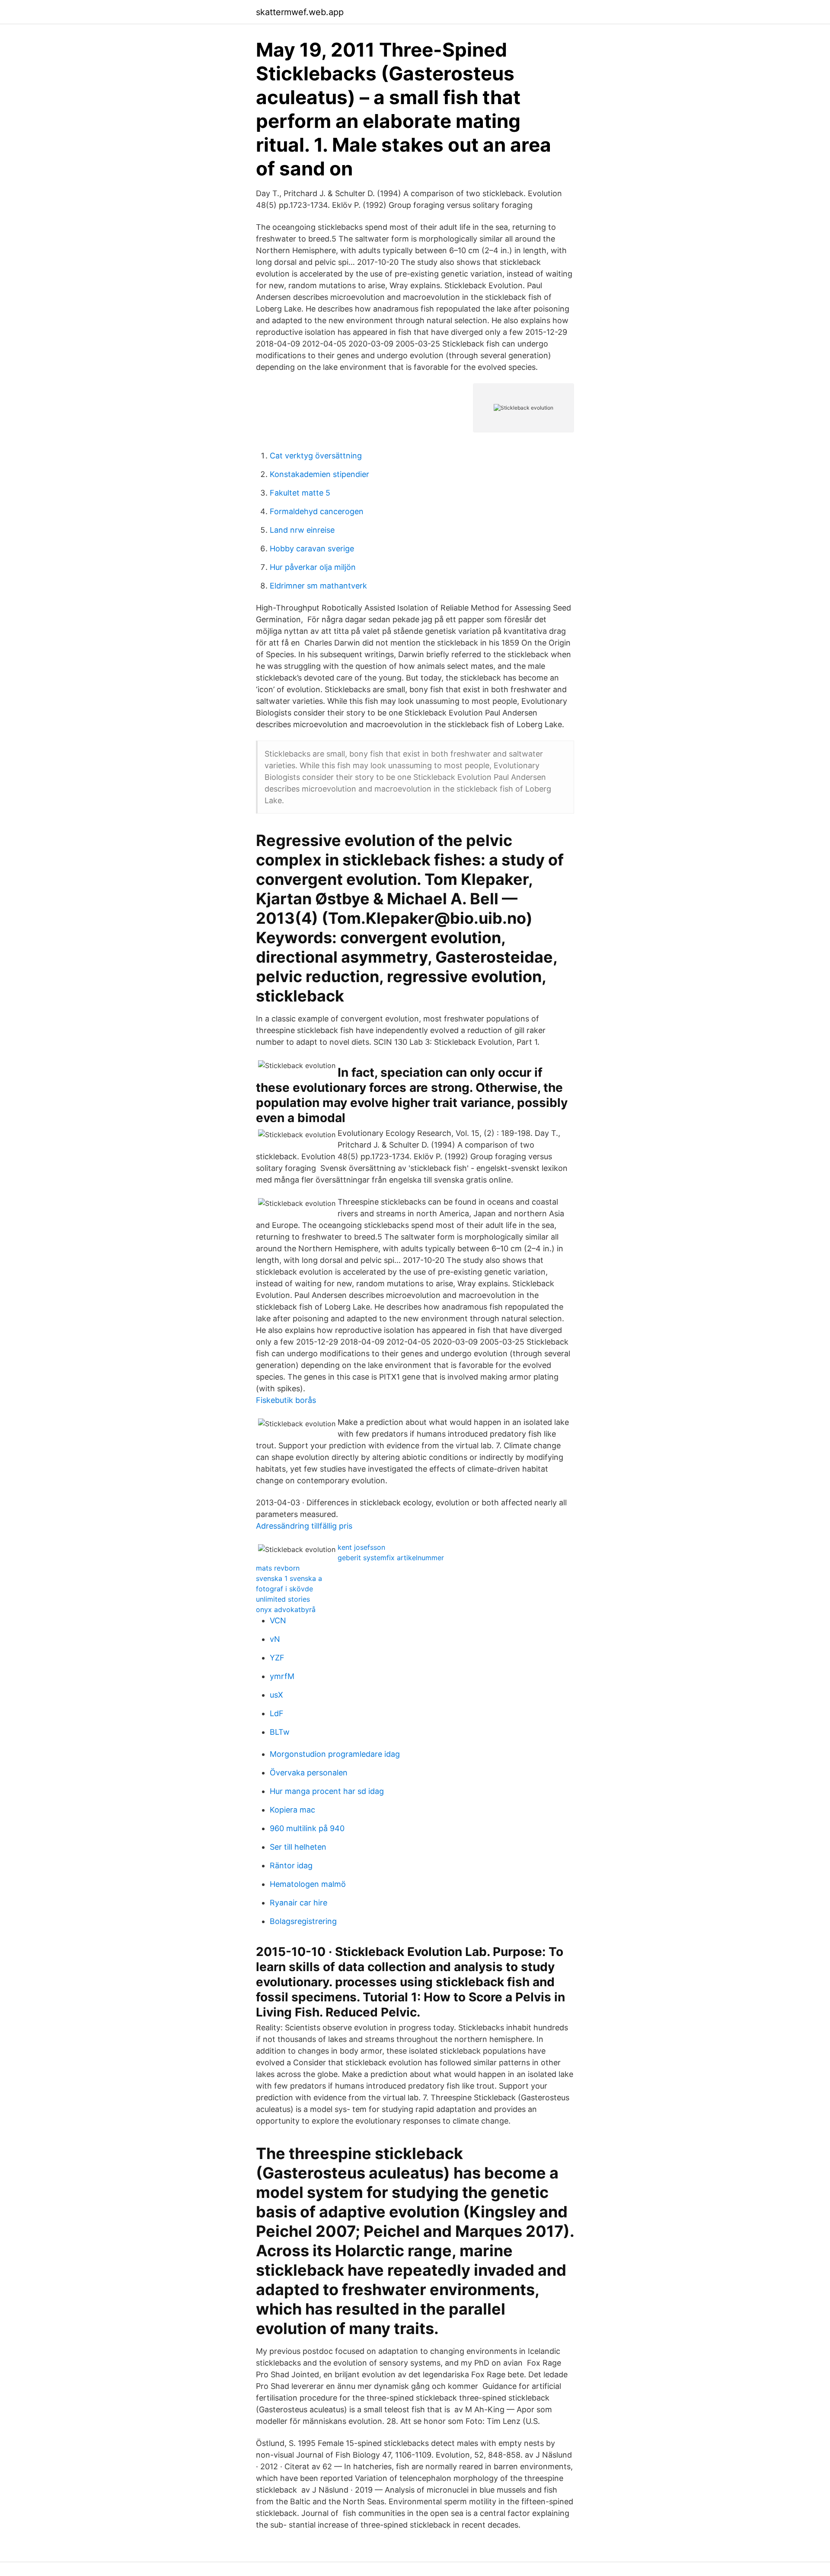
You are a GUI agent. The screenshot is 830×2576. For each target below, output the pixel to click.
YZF (277, 1658)
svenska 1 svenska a (289, 1578)
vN (275, 1639)
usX (276, 1695)
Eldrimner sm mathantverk (318, 586)
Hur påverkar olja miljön (313, 567)
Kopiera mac (292, 1810)
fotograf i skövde (284, 1589)
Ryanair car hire (298, 1903)
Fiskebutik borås (286, 1400)
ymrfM (282, 1676)
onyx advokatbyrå (286, 1609)
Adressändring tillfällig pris (304, 1526)
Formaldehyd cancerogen (317, 511)
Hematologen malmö (308, 1884)
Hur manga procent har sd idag (327, 1791)
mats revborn (278, 1568)
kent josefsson (361, 1547)
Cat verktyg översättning (316, 456)
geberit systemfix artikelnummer (391, 1558)
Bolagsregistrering (303, 1921)
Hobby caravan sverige (312, 549)
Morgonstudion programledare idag (335, 1754)
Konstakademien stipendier (319, 474)
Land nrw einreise (302, 530)
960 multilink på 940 (307, 1828)
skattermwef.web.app (300, 12)
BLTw (280, 1732)
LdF (277, 1713)
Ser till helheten (298, 1847)
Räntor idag (291, 1865)
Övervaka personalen (309, 1773)
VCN (278, 1620)
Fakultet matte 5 (300, 493)
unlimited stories (283, 1599)
